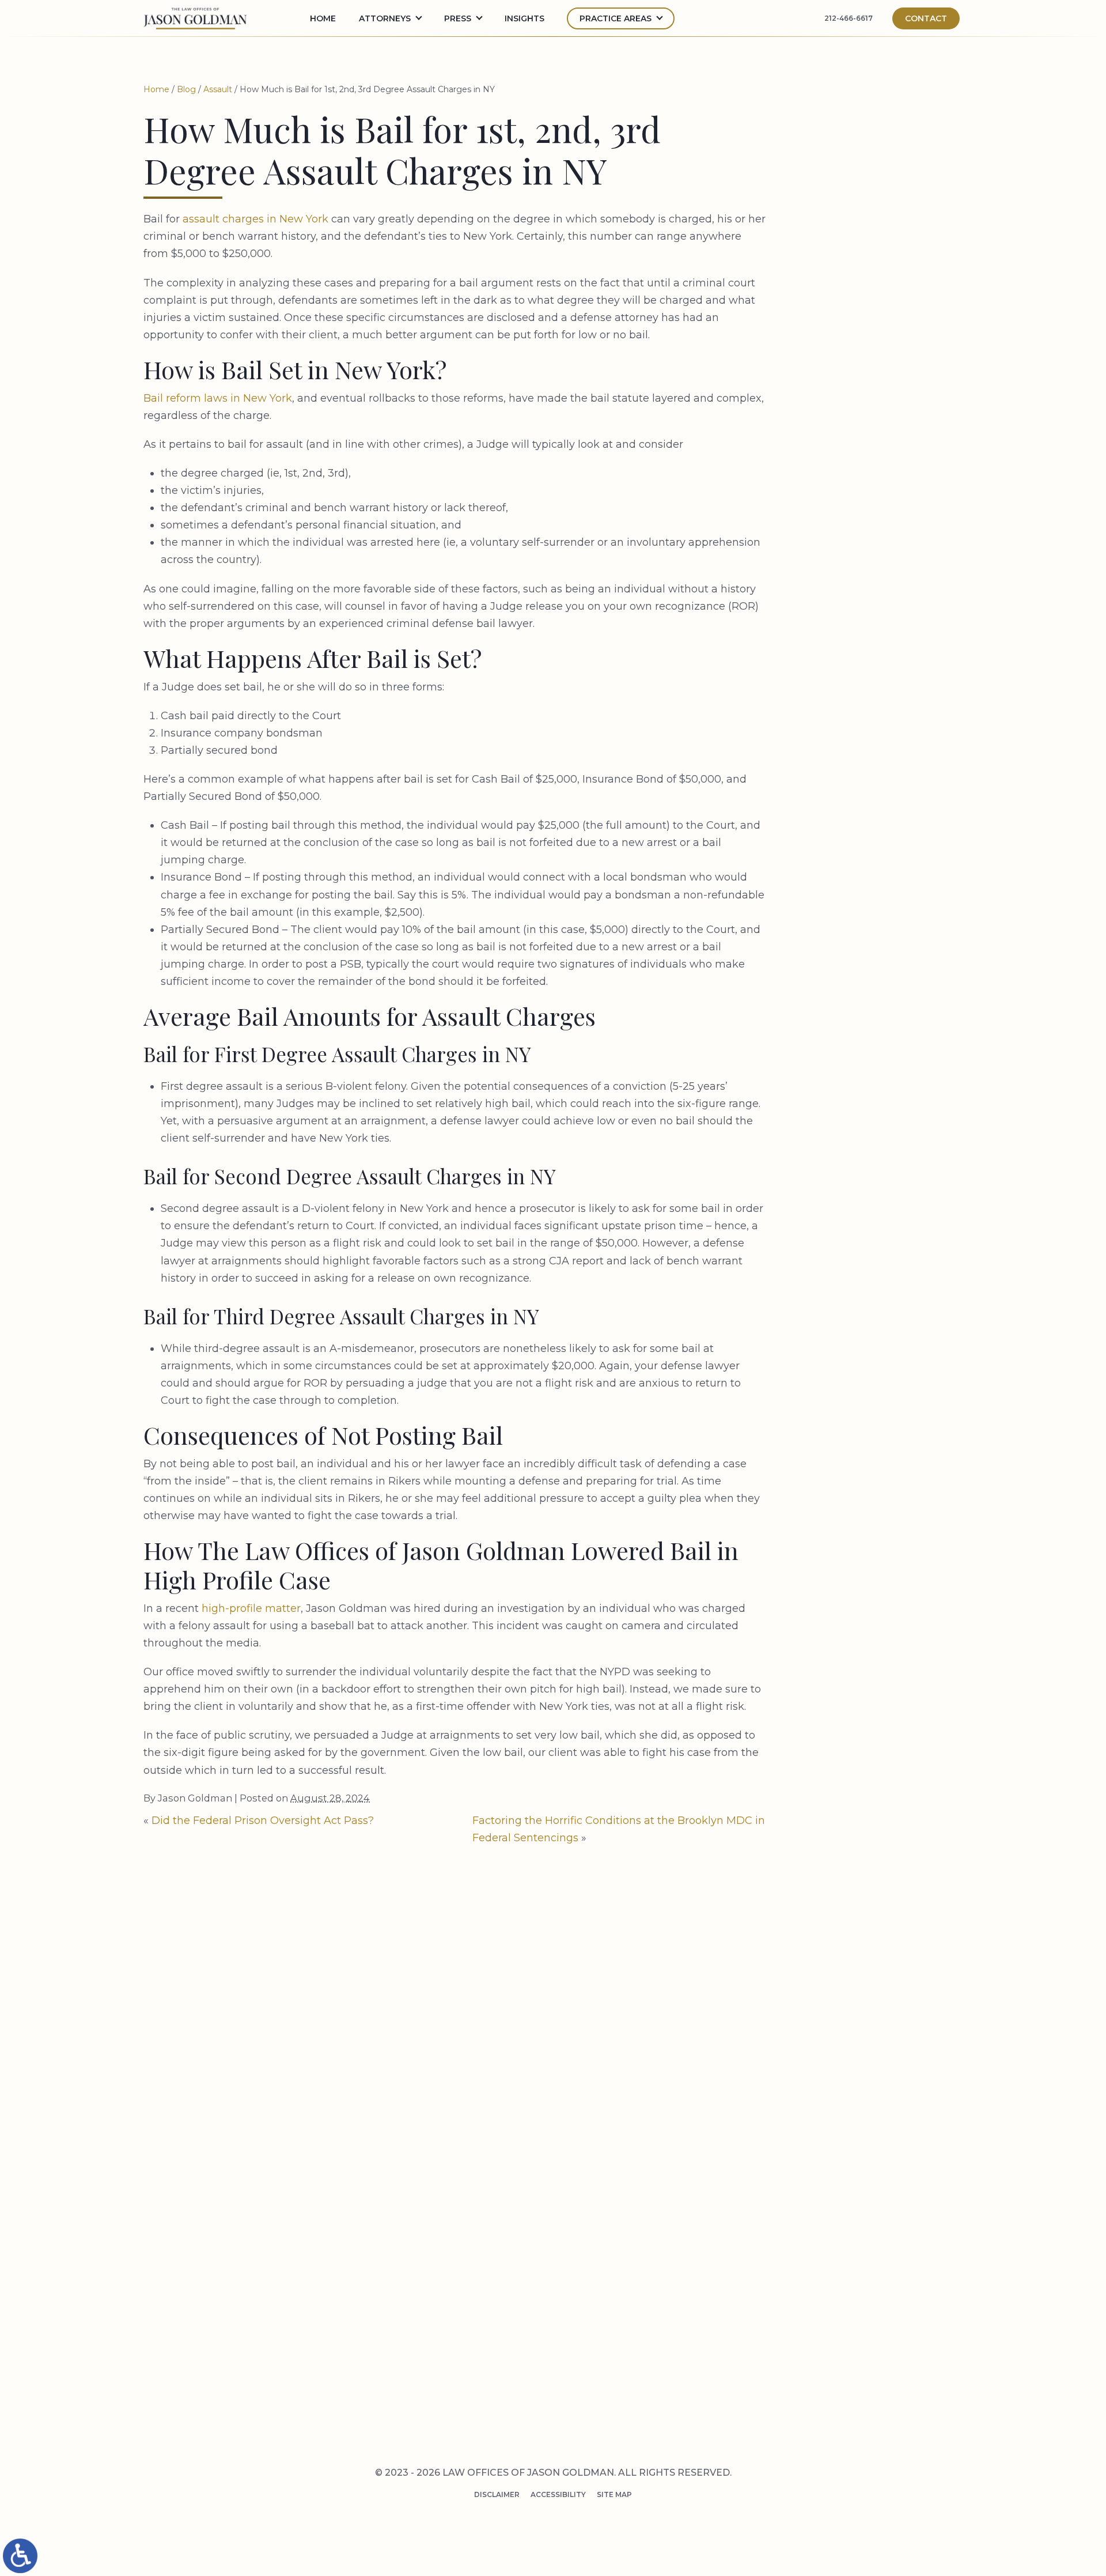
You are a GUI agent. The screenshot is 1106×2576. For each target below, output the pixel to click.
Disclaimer (497, 2494)
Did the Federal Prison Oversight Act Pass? (263, 1820)
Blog (186, 89)
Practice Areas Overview (521, 2350)
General (849, 775)
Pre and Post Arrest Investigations (547, 2369)
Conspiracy (856, 573)
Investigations (864, 884)
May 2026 (850, 362)
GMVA (842, 811)
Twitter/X (855, 2354)
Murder (847, 920)
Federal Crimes (864, 720)
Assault (218, 89)
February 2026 (862, 399)
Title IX (846, 1249)
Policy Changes (865, 987)
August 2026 (859, 345)
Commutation (862, 555)
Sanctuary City (865, 1072)
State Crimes (860, 1213)
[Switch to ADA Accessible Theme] (20, 2556)
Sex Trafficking (866, 1158)
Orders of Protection (881, 969)
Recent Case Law (868, 1055)
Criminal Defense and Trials (528, 2387)
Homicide (850, 848)
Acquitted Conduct (876, 482)
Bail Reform (857, 537)
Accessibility (558, 2494)
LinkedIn (851, 2378)
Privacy (712, 2237)
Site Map (614, 2494)
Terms (735, 2237)
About (716, 2369)
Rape (840, 1036)
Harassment (858, 829)
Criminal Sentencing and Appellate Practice (566, 2405)
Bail (839, 519)
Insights (524, 18)
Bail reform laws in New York (218, 398)
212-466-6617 (849, 18)
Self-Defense (859, 1109)
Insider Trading (866, 866)
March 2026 (856, 381)
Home (323, 18)
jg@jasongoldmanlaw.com (480, 2133)
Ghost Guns (857, 793)
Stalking (851, 1194)
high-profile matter (251, 1608)
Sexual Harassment (875, 1176)
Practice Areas (616, 18)
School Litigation (872, 1091)
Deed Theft (855, 622)
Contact (926, 18)
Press (714, 2350)
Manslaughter (864, 902)
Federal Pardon (866, 738)
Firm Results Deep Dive (880, 757)
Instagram (857, 2401)
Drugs (844, 671)
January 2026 (860, 417)
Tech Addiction (866, 1231)
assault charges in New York (255, 219)
